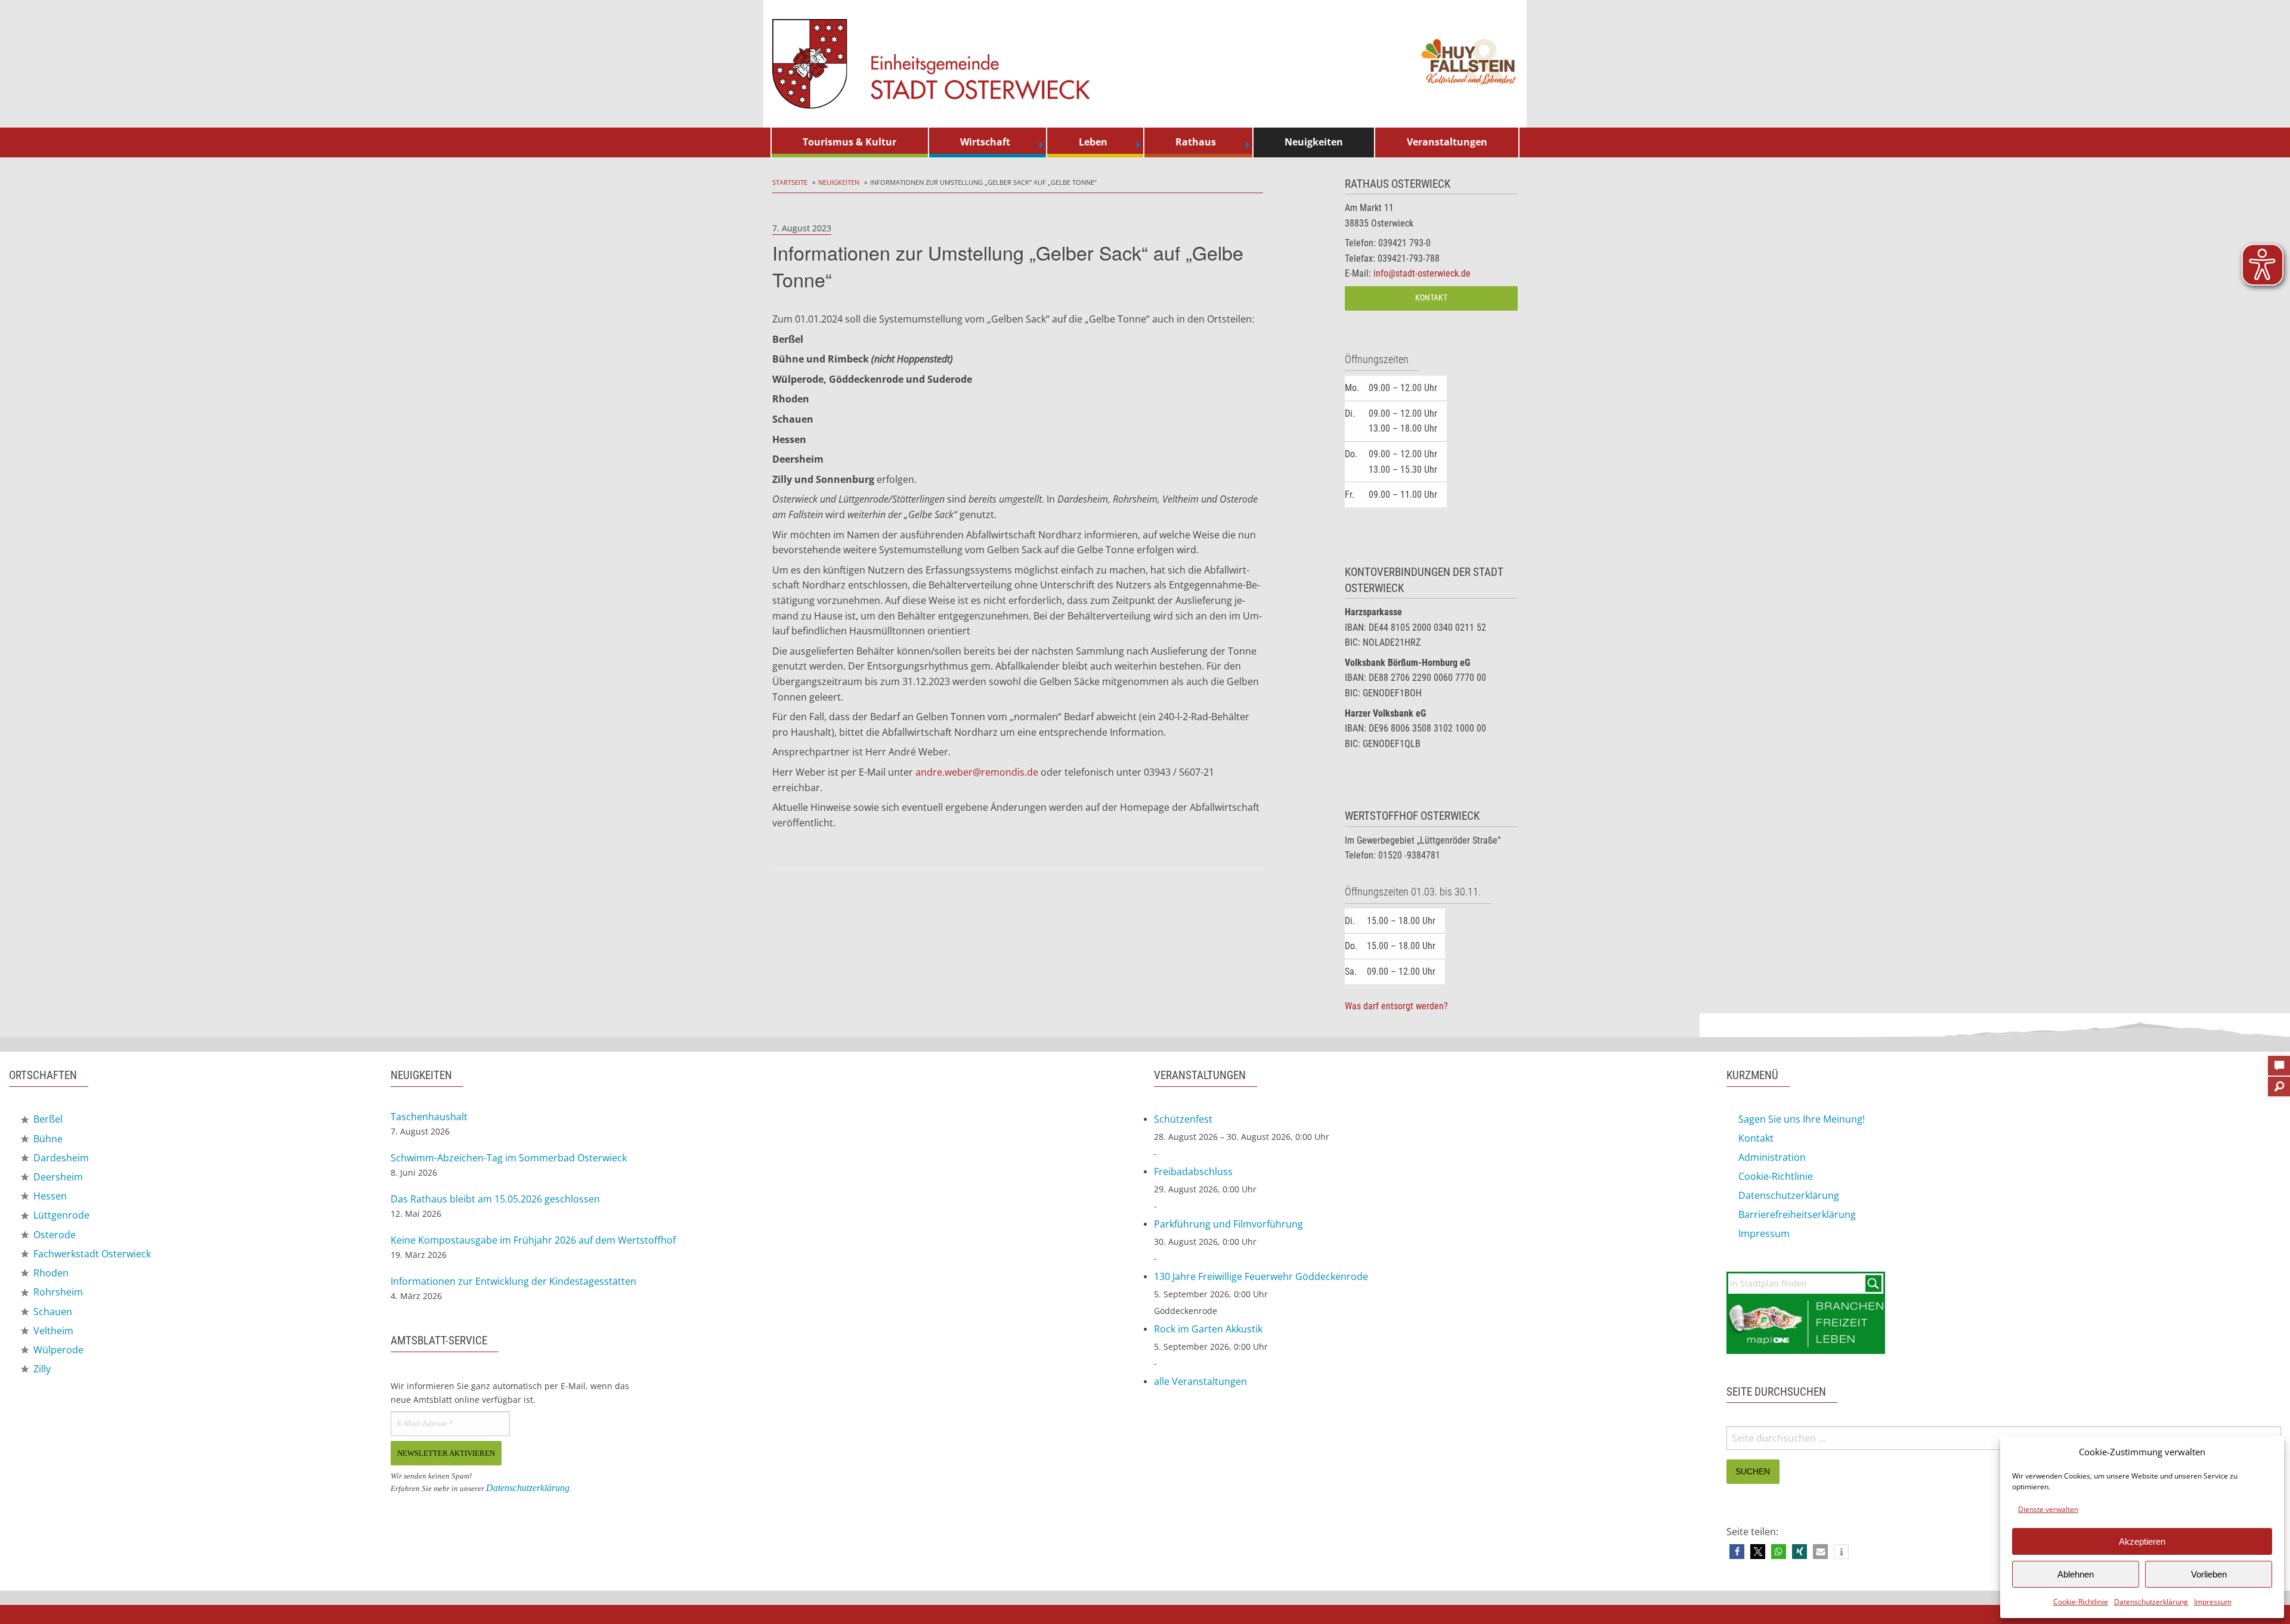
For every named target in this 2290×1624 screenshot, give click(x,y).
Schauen (52, 1312)
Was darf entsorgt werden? (1396, 1006)
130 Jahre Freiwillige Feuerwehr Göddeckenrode (1261, 1276)
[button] (1737, 1552)
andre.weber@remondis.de (977, 772)
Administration (1772, 1157)
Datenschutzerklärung (2151, 1602)
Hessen (49, 1196)
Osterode (53, 1235)
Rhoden (50, 1273)
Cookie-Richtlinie (2081, 1602)
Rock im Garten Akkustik (1208, 1329)
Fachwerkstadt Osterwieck (91, 1254)
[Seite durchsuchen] (2279, 1083)
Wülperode (57, 1350)
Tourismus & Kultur (850, 142)
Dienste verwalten (2048, 1509)
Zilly (41, 1369)
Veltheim (52, 1331)
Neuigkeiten (1314, 142)
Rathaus (1196, 142)
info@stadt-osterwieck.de (1422, 273)
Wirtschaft (985, 142)
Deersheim (57, 1177)
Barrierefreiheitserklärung (1797, 1214)
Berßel (47, 1119)
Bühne (47, 1139)
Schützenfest (1183, 1119)
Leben (1093, 142)
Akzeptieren (2142, 1541)
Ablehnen (2076, 1574)
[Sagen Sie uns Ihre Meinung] (2279, 1062)
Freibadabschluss (1193, 1171)
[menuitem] (850, 142)
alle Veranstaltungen (1200, 1381)
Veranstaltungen (1447, 142)
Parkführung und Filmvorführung (1228, 1224)
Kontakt (1431, 298)
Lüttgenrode (60, 1215)
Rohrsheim (57, 1292)
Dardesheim (60, 1158)
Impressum (2213, 1602)
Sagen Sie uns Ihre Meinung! (1802, 1119)
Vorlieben (2209, 1574)
